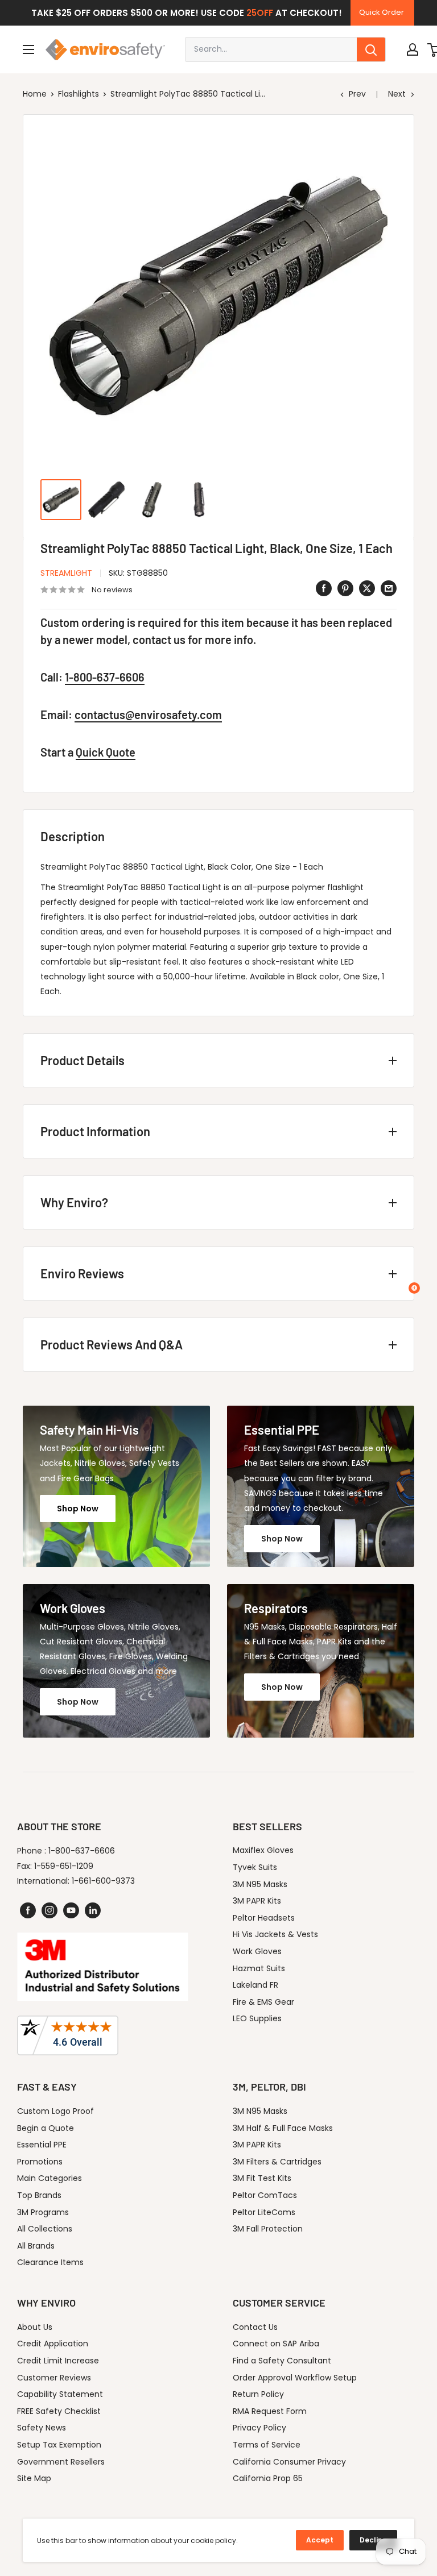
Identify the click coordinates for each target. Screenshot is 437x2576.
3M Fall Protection (268, 2229)
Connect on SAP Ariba (276, 2344)
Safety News (42, 2428)
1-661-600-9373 (103, 1881)
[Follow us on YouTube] (71, 1910)
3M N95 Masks (260, 1884)
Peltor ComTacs (265, 2195)
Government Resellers (61, 2462)
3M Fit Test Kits (262, 2178)
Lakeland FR (255, 1985)
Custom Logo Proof (55, 2111)
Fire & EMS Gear (263, 2002)
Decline (373, 2540)
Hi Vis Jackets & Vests (275, 1934)
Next (397, 94)
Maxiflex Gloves (263, 1850)
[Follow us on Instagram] (50, 1910)
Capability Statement (60, 2394)
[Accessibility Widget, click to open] (414, 1288)
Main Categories (50, 2178)
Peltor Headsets (264, 1918)
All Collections (45, 2229)
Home (35, 94)
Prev (357, 94)
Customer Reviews (54, 2378)
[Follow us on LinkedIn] (93, 1910)
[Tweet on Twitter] (367, 588)
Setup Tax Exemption (59, 2445)
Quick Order (382, 12)
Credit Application (53, 2344)
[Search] (371, 49)
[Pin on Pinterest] (345, 588)
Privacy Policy (259, 2428)
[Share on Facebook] (324, 588)
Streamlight (66, 573)
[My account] (413, 49)
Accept (320, 2540)
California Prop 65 (268, 2478)
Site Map (34, 2478)
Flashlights (79, 94)
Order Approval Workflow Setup (295, 2378)
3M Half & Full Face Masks (283, 2128)
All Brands (36, 2246)
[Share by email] (389, 588)
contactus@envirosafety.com (148, 714)
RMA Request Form (270, 2411)
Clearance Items (50, 2262)
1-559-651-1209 (64, 1866)
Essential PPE (42, 2145)
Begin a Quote (46, 2128)
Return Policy (258, 2394)
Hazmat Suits (259, 1968)
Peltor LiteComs (264, 2212)
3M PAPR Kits (257, 1901)
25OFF (260, 13)
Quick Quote (106, 752)
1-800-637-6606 (105, 677)
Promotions (40, 2162)
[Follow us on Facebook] (28, 1910)
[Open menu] (28, 49)
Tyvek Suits (255, 1867)
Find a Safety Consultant (282, 2361)
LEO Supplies (257, 2018)
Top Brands (39, 2195)
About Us (35, 2327)
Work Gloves (257, 1951)
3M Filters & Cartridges (277, 2162)
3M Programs (43, 2212)
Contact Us (255, 2327)
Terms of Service (267, 2445)
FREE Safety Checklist (59, 2411)
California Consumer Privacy (289, 2462)
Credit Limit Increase (58, 2361)
